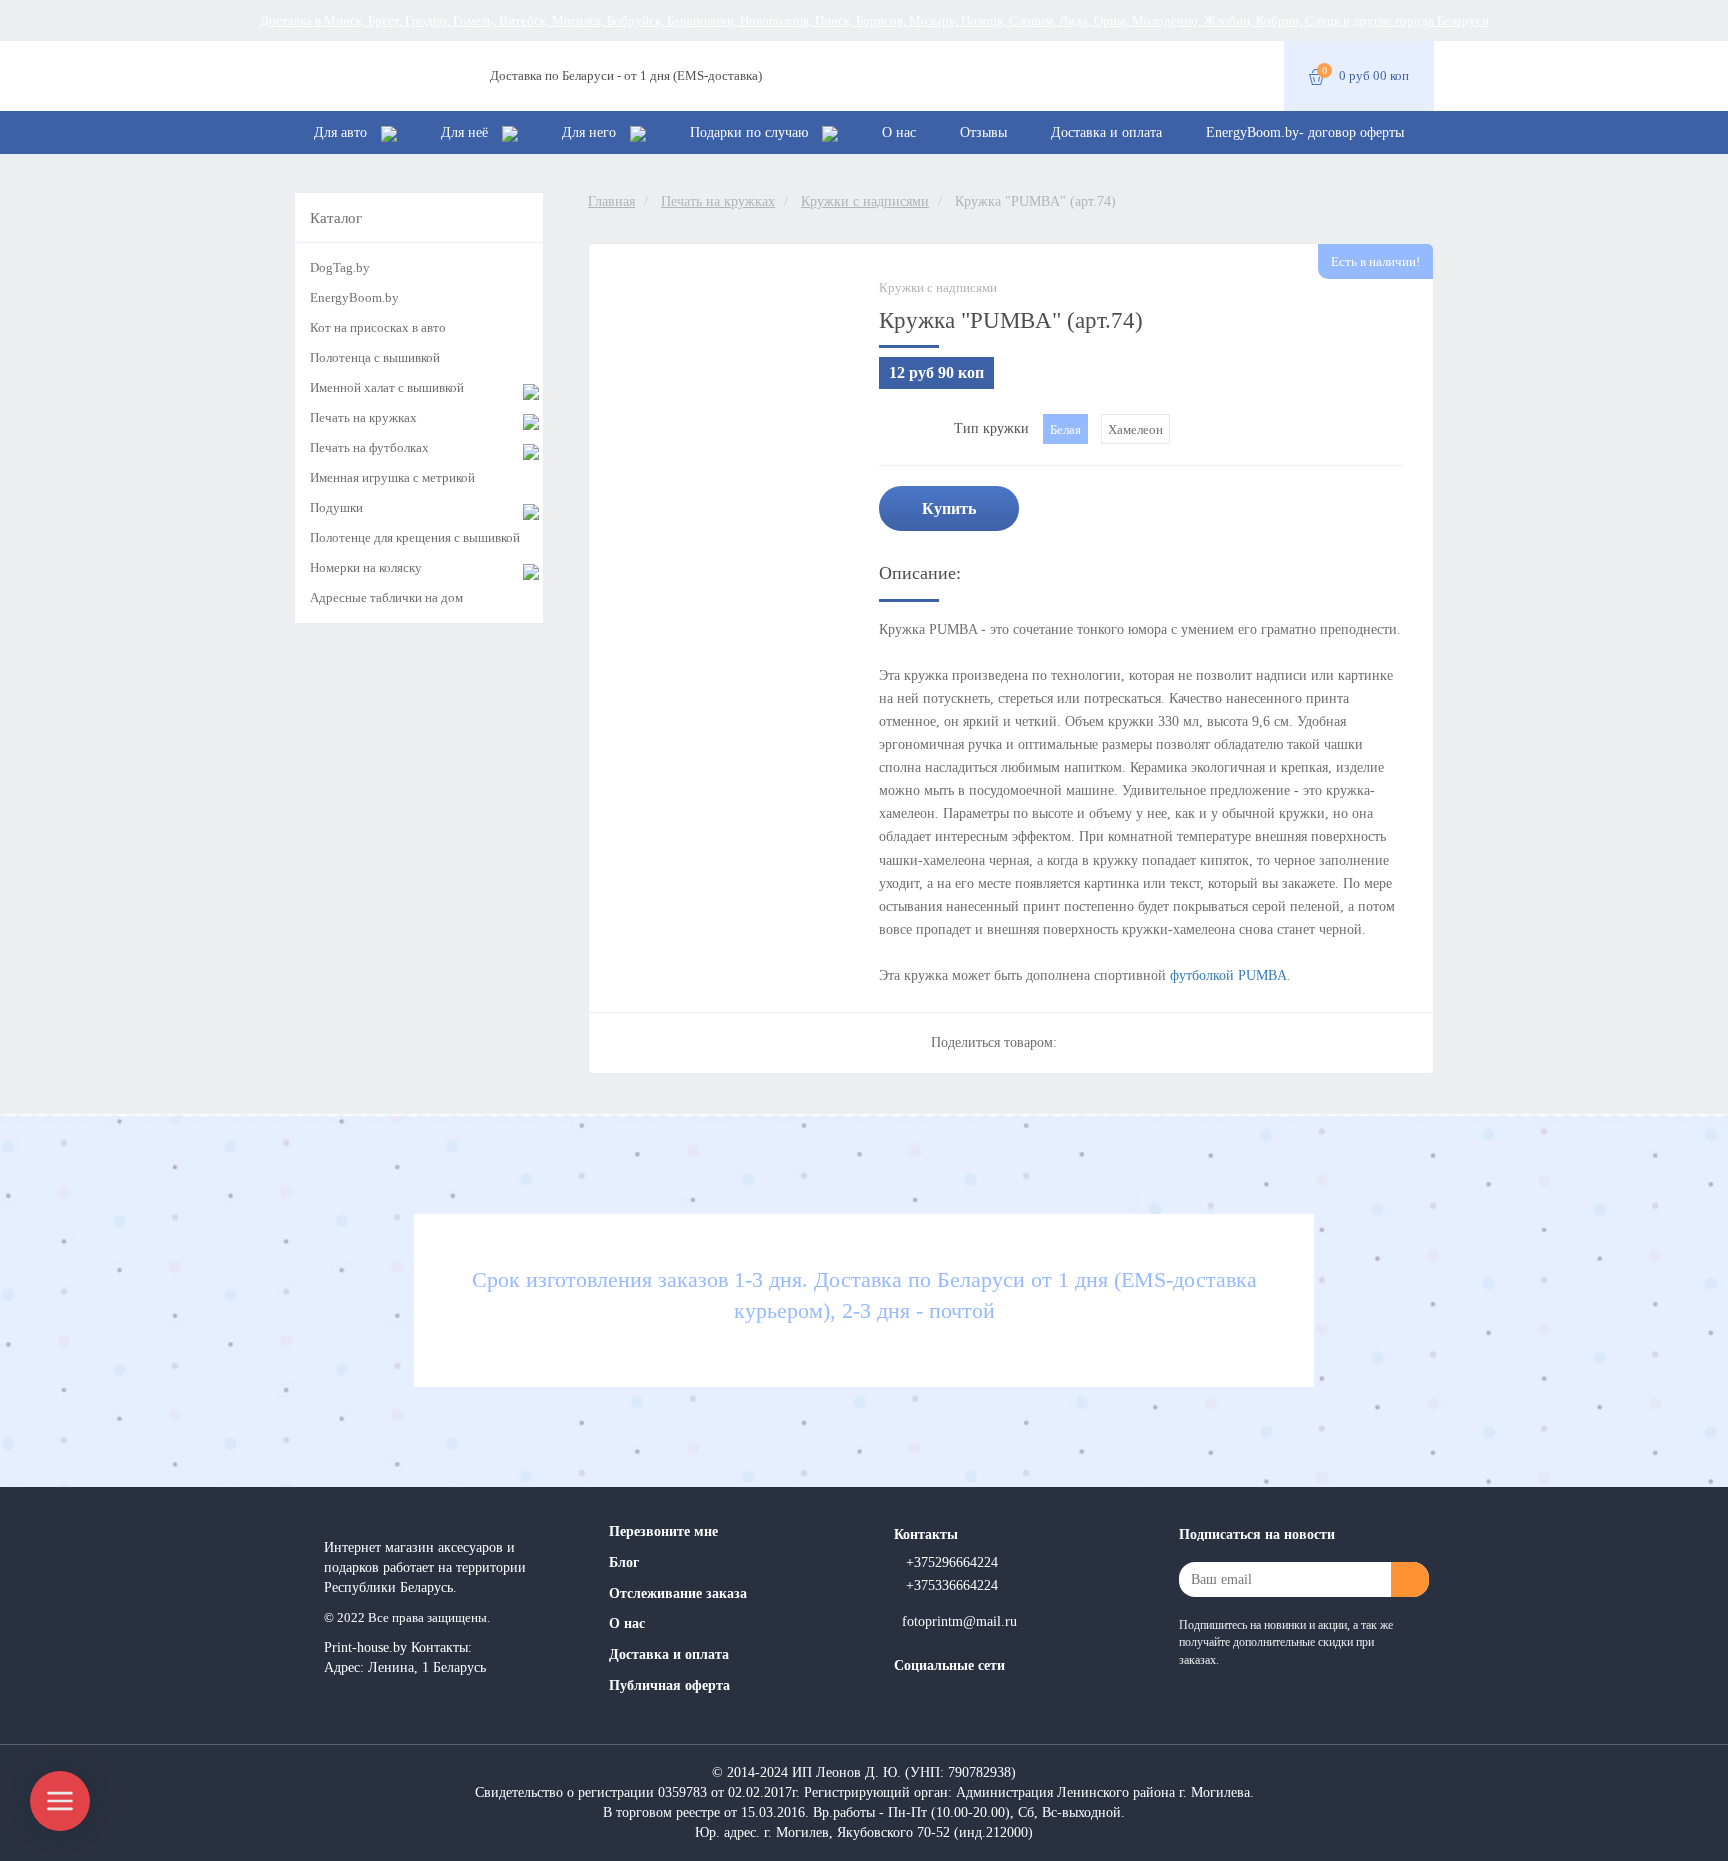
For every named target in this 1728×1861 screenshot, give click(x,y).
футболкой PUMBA (1228, 975)
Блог (624, 1562)
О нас (899, 132)
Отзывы (983, 132)
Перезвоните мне (663, 1531)
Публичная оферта (669, 1685)
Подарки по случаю (751, 132)
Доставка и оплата (1106, 132)
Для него (591, 132)
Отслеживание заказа (678, 1593)
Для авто (342, 132)
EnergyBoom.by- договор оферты (1305, 132)
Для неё (466, 132)
